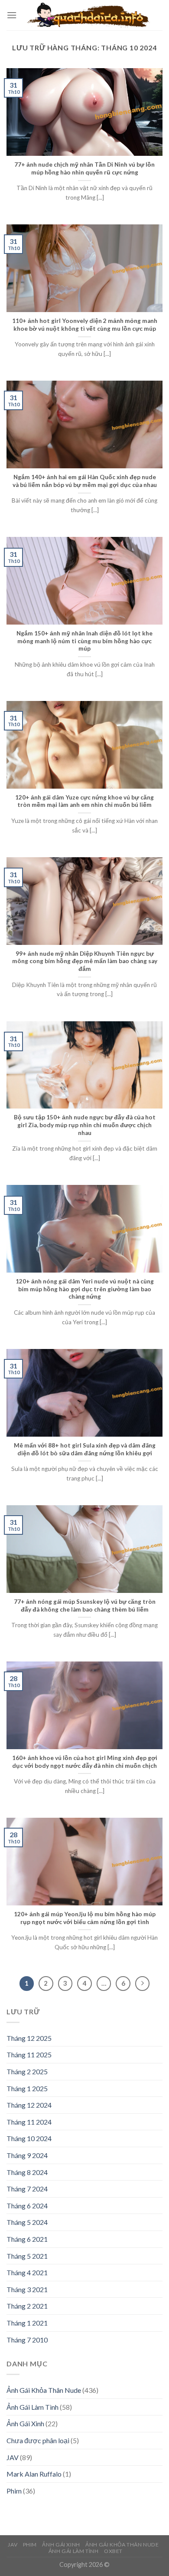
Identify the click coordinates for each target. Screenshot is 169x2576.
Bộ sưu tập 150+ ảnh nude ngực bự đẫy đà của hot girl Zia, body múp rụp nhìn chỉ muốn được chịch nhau (85, 1125)
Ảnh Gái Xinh (25, 2423)
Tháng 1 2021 (27, 2323)
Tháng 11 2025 (29, 2055)
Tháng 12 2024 (29, 2105)
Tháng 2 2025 (27, 2071)
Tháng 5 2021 (27, 2256)
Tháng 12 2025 (29, 2038)
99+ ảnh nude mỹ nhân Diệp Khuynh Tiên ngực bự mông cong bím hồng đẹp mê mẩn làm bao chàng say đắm (85, 961)
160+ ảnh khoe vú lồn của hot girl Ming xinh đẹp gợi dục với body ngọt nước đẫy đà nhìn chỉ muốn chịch (85, 1762)
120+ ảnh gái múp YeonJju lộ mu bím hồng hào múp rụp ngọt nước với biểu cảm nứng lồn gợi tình (85, 1918)
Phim (14, 2491)
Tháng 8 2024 (27, 2172)
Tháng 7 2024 (27, 2189)
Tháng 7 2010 (27, 2340)
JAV (13, 2457)
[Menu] (12, 15)
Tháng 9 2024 (27, 2155)
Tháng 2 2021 (27, 2306)
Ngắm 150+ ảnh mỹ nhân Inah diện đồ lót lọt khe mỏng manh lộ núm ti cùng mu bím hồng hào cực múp (84, 641)
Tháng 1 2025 (27, 2088)
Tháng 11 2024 (29, 2122)
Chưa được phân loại (38, 2440)
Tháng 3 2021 (27, 2289)
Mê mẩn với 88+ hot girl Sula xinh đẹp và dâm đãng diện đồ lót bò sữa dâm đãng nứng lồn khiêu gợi (85, 1449)
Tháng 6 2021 (27, 2239)
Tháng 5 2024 (27, 2222)
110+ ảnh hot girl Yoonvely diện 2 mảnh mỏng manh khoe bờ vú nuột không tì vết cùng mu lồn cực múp (85, 325)
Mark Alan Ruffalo (34, 2474)
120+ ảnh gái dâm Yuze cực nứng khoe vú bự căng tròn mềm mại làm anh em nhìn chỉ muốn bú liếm (84, 801)
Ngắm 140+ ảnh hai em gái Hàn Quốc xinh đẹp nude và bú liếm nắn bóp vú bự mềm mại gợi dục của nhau (85, 481)
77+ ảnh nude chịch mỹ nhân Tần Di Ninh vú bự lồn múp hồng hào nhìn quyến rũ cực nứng (84, 168)
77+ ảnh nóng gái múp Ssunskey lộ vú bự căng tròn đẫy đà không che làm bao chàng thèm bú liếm (85, 1605)
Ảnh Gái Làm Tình (32, 2407)
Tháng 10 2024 (29, 2138)
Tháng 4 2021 (27, 2272)
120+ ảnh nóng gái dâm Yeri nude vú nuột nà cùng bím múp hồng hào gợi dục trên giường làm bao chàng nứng (85, 1289)
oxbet (113, 2551)
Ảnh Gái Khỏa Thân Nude (44, 2390)
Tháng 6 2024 (27, 2206)
